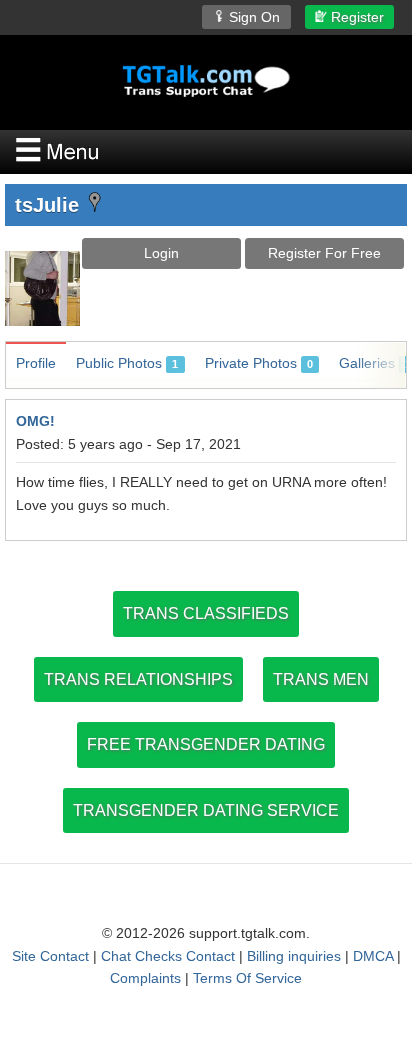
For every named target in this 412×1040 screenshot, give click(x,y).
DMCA (373, 956)
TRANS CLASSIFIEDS (206, 613)
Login (161, 253)
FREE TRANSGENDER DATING (206, 744)
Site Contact (50, 956)
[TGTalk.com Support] (206, 80)
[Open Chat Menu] (206, 152)
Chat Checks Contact (168, 956)
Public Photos (127, 363)
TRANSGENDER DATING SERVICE (206, 810)
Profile (36, 363)
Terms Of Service (247, 978)
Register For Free (324, 253)
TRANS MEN (321, 679)
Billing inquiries (294, 956)
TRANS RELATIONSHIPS (138, 679)
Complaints (145, 978)
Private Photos (259, 363)
